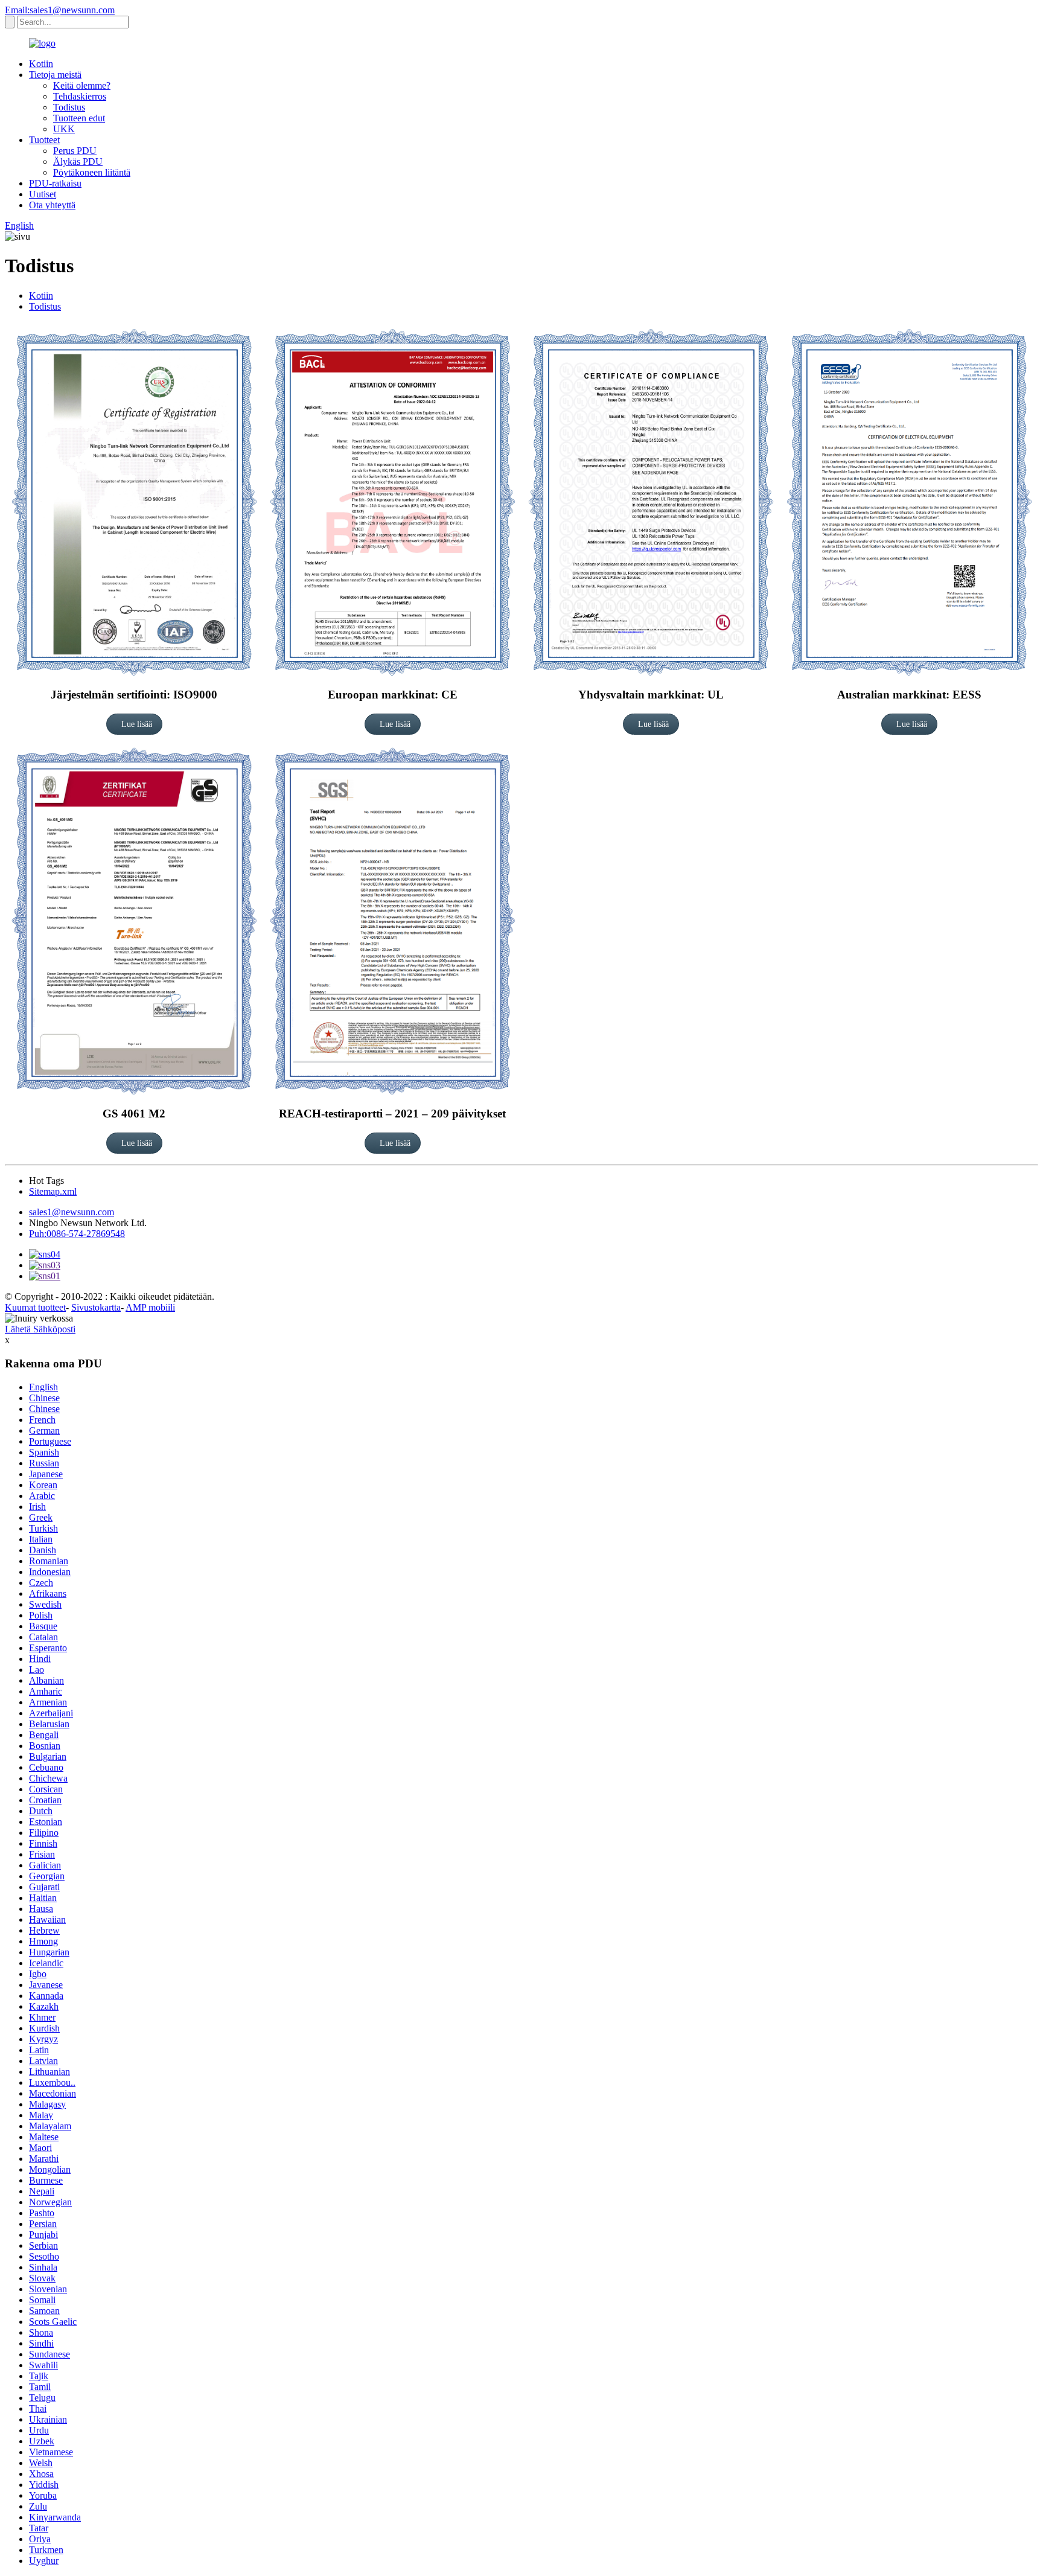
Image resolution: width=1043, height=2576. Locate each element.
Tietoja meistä (55, 75)
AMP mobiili (150, 1307)
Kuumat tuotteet (35, 1307)
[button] (134, 724)
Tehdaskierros (80, 96)
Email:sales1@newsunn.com (60, 10)
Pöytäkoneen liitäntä (92, 172)
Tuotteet (44, 140)
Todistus (69, 107)
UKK (64, 129)
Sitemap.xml (53, 1191)
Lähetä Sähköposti (40, 1329)
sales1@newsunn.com (72, 1212)
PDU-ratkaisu (55, 183)
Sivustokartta (96, 1307)
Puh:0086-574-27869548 (77, 1234)
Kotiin (41, 64)
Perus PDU (75, 151)
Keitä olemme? (82, 85)
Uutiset (43, 194)
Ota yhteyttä (52, 205)
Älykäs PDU (78, 161)
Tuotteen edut (79, 118)
